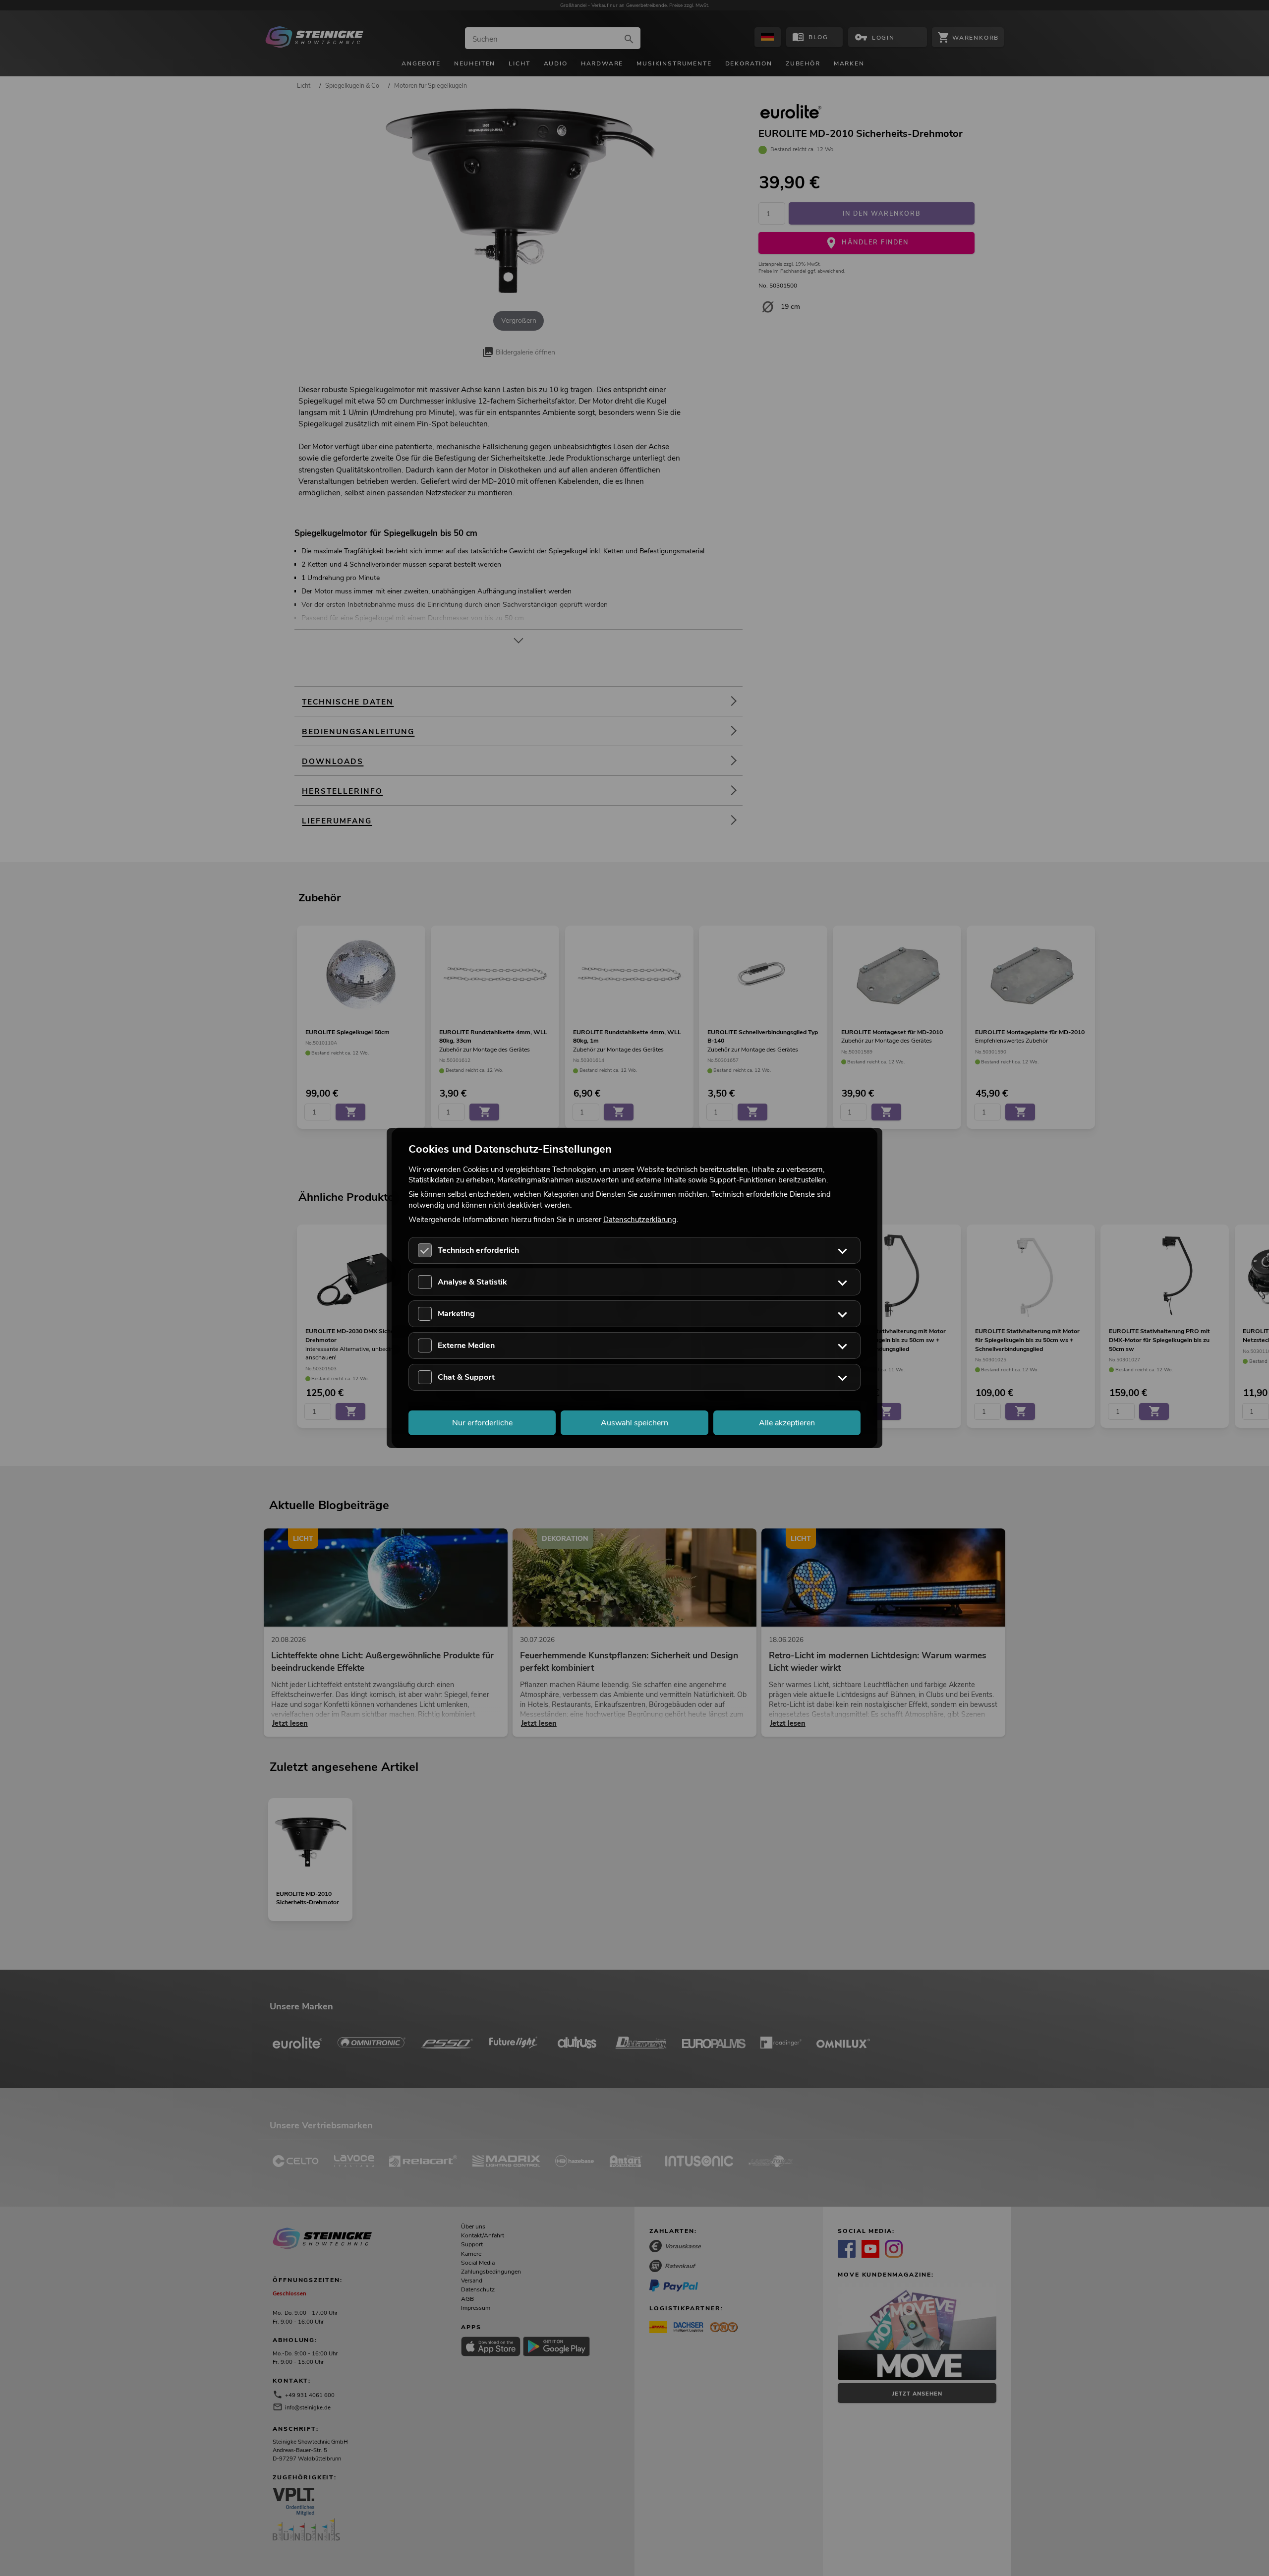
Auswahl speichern (634, 1423)
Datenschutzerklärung (640, 1219)
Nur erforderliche (482, 1423)
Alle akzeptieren (787, 1423)
